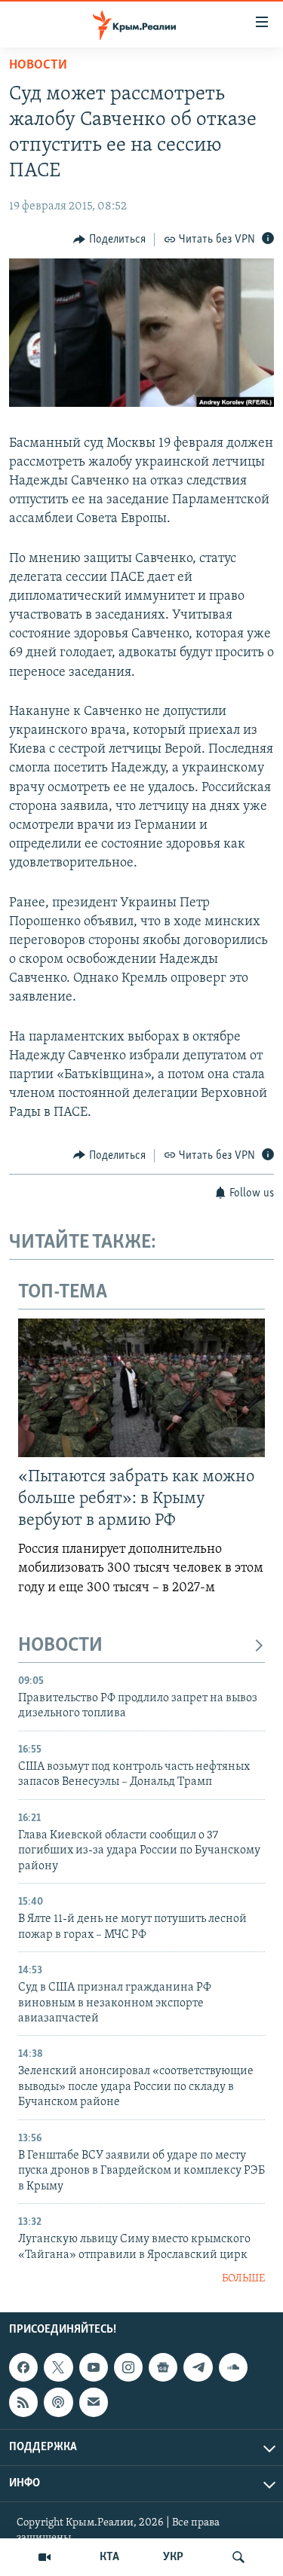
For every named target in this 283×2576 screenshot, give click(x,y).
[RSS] (23, 2403)
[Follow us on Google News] (163, 2367)
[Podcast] (58, 2403)
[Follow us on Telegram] (198, 2367)
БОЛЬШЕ (243, 2279)
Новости (38, 66)
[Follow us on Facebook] (23, 2367)
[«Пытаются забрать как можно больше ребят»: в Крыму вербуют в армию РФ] (141, 1388)
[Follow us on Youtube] (94, 2367)
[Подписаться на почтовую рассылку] (94, 2403)
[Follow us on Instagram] (128, 2367)
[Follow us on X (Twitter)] (58, 2367)
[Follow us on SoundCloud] (233, 2367)
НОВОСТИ (60, 1646)
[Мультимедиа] (45, 2557)
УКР (173, 2557)
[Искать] (238, 2557)
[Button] (109, 240)
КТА (109, 2557)
